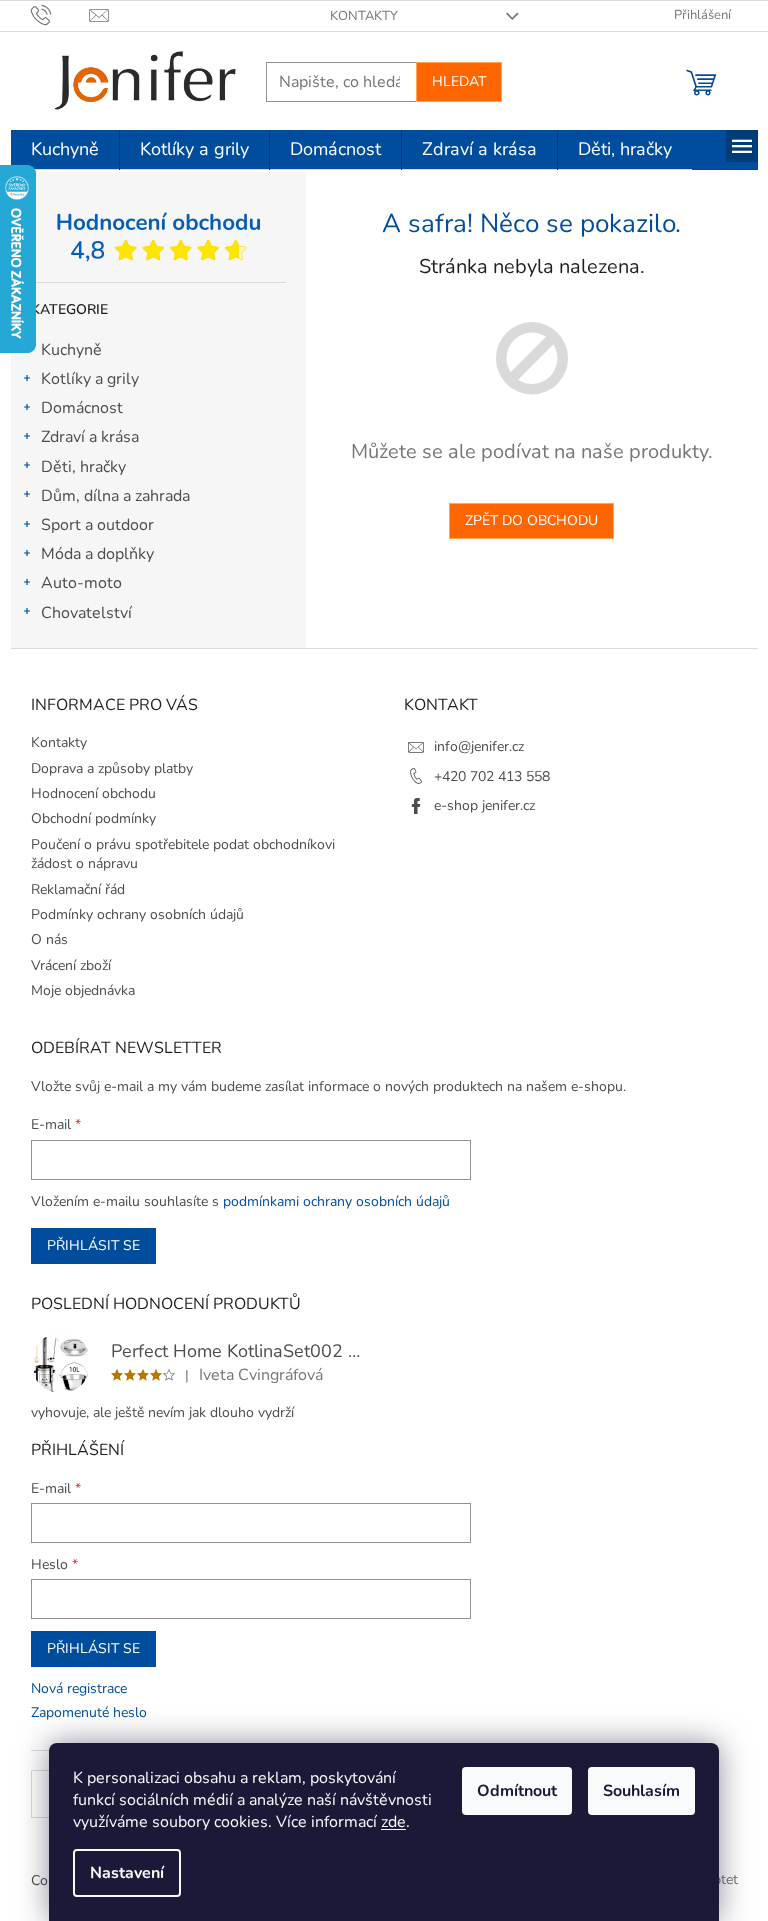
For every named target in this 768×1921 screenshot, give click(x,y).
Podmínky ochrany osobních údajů (137, 914)
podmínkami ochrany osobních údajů (336, 1201)
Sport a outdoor (97, 525)
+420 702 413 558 (492, 776)
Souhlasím (641, 1791)
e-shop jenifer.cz (484, 805)
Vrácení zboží (71, 965)
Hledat (459, 81)
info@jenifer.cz (479, 746)
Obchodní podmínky (93, 818)
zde (393, 1822)
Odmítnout (517, 1791)
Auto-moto (81, 583)
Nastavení (127, 1873)
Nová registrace (79, 1688)
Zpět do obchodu (531, 520)
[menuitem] (65, 150)
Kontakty (364, 16)
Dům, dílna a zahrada (115, 496)
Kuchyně (71, 350)
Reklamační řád (78, 889)
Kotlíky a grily (90, 379)
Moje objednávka (83, 990)
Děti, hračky (83, 467)
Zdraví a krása (90, 437)
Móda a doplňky (97, 554)
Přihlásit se (93, 1245)
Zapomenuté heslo (89, 1712)
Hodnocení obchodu (93, 793)
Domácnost (82, 408)
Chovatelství (86, 613)
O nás (49, 939)
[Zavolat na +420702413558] (60, 15)
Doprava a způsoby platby (112, 768)
